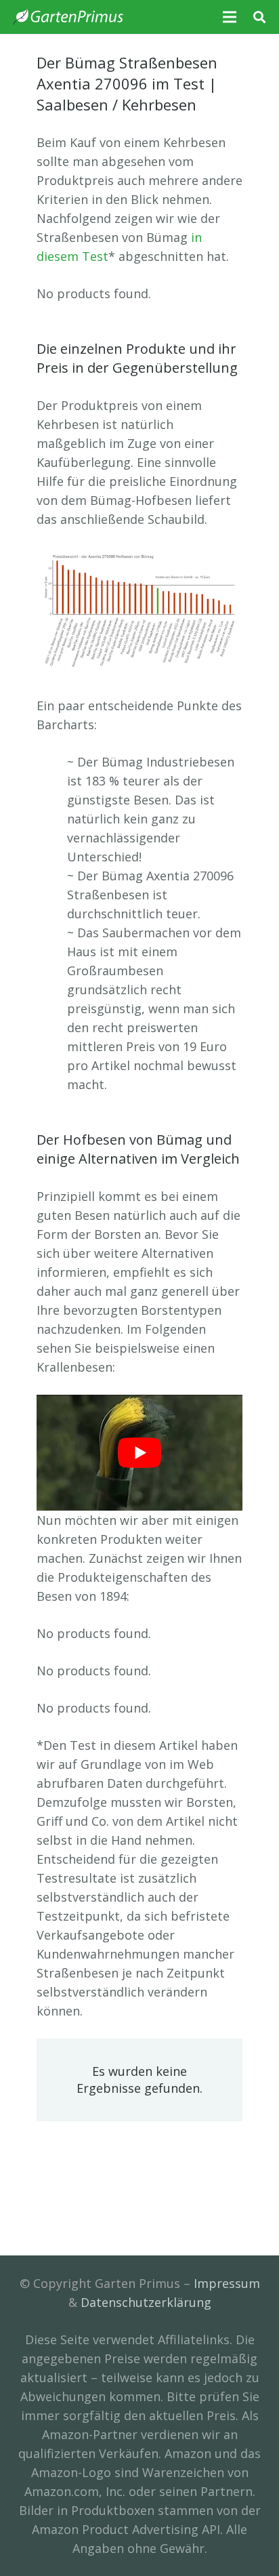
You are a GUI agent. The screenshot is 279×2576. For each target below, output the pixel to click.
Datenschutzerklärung (146, 2302)
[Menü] (230, 17)
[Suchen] (259, 17)
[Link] (68, 17)
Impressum (227, 2283)
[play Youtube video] (139, 1453)
